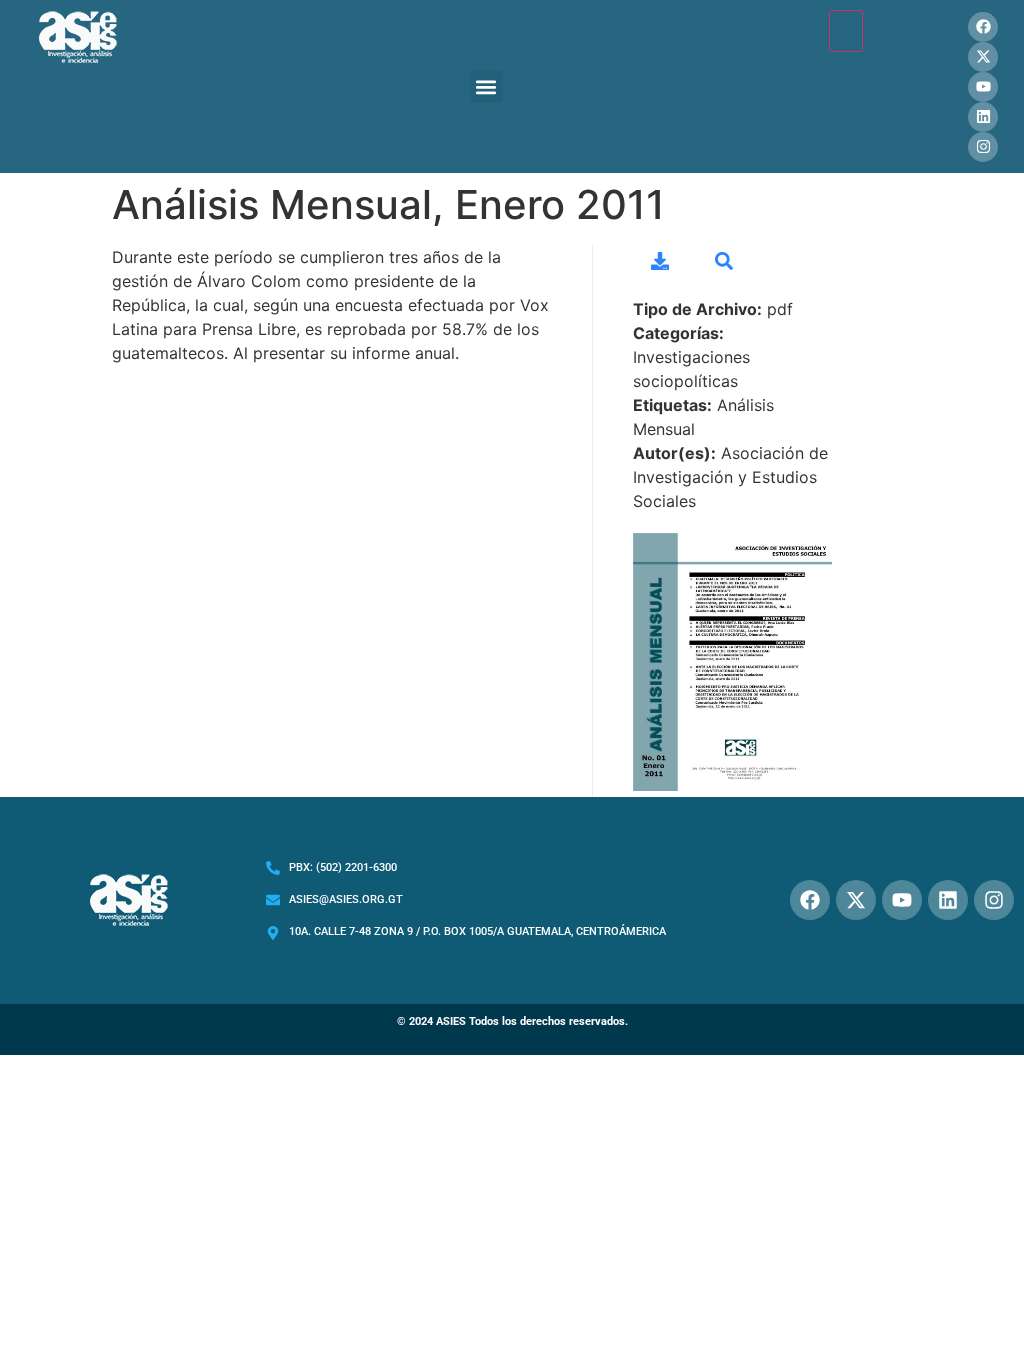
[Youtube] (983, 87)
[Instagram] (983, 147)
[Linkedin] (983, 117)
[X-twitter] (983, 57)
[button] (486, 86)
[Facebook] (983, 27)
